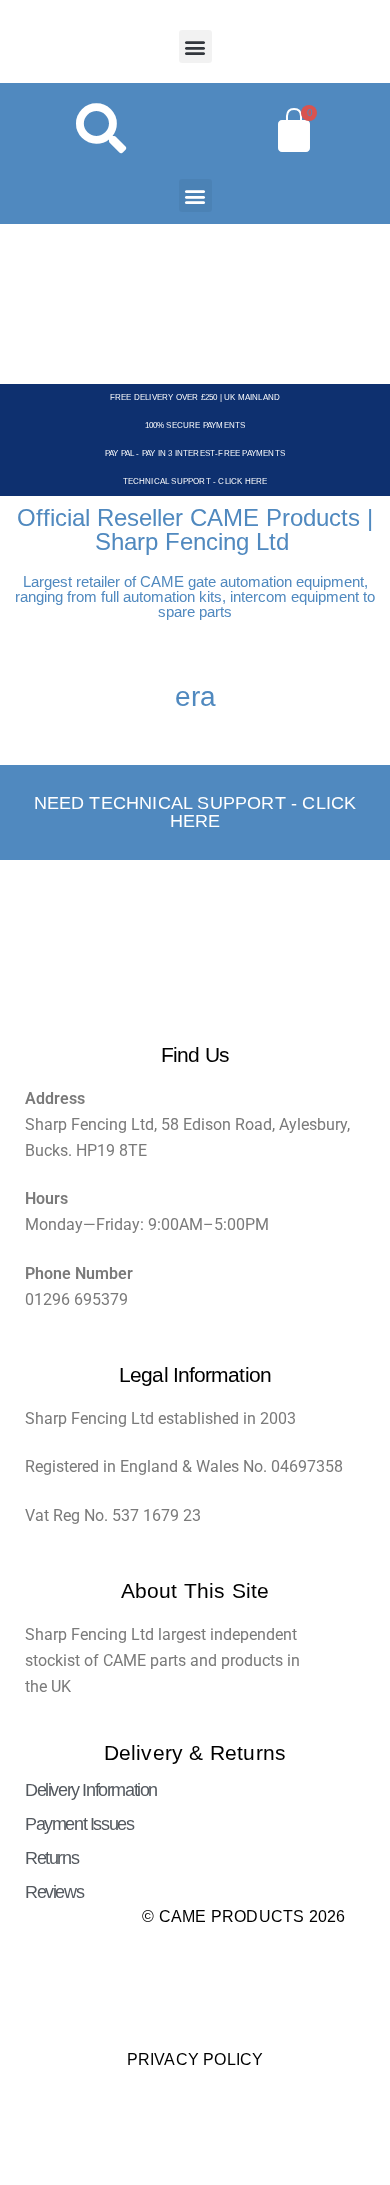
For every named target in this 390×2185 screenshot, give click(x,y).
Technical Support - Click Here (195, 481)
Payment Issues (79, 1824)
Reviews (54, 1892)
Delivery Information (91, 1790)
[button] (195, 46)
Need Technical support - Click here (195, 812)
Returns (51, 1858)
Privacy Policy (195, 2059)
